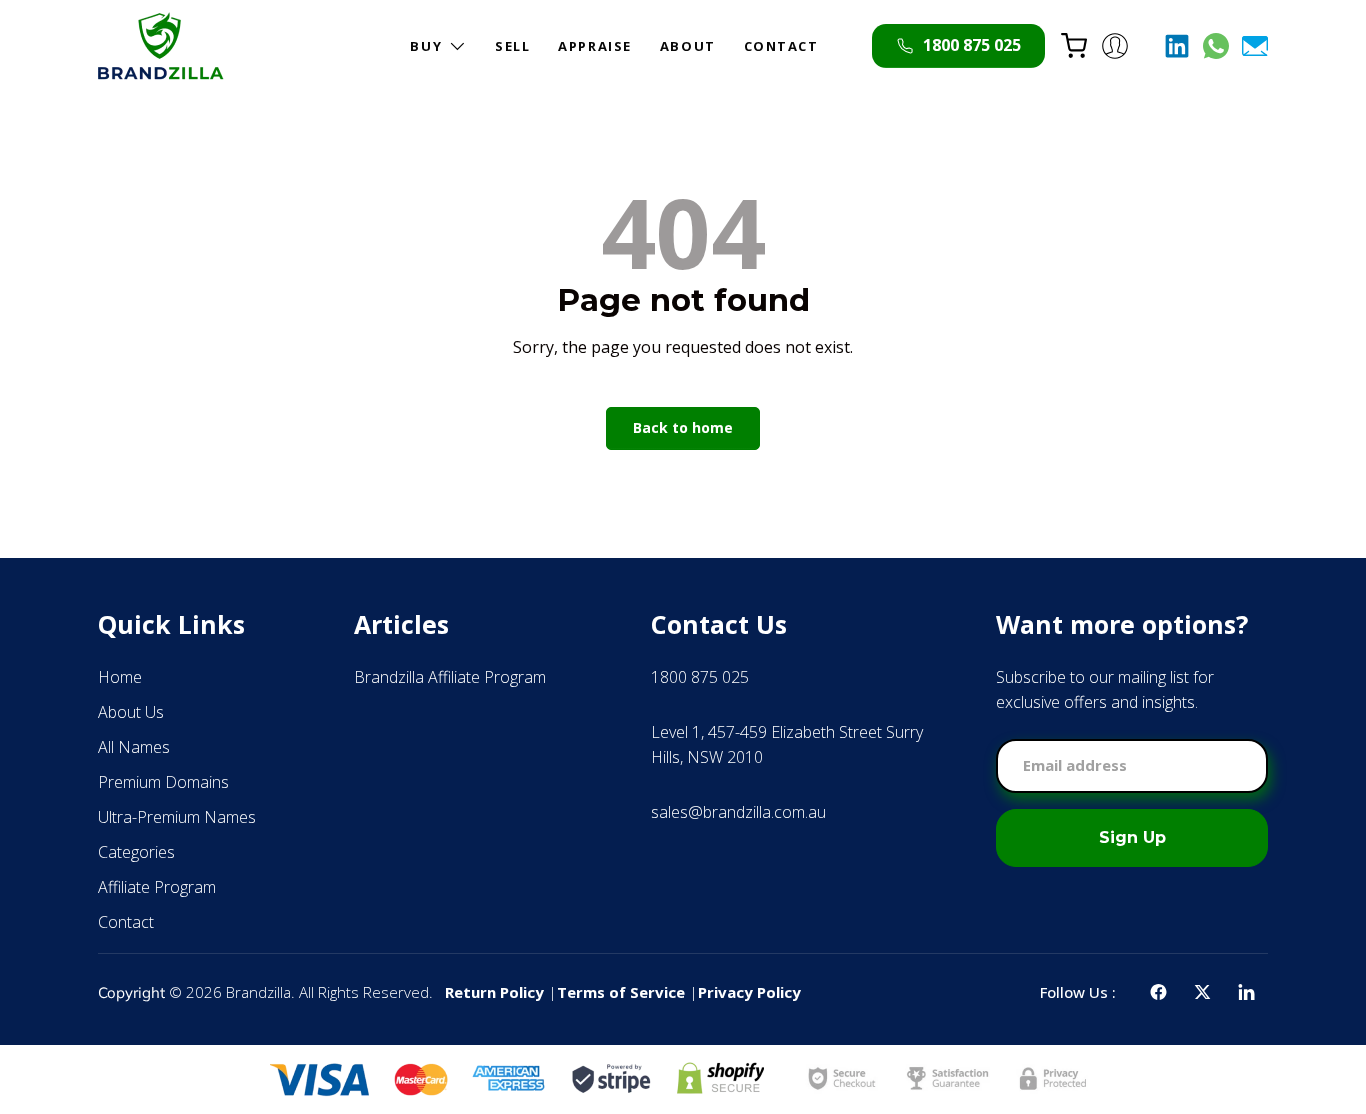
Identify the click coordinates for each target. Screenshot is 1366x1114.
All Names (134, 747)
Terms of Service (621, 992)
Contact (126, 922)
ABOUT (688, 46)
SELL (512, 46)
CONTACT (781, 46)
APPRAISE (594, 46)
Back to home (683, 427)
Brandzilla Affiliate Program (450, 677)
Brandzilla (258, 992)
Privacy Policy (749, 992)
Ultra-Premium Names (177, 817)
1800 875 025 (700, 677)
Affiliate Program (157, 887)
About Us (131, 712)
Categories (136, 852)
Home (120, 677)
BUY (426, 46)
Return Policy (494, 992)
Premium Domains (163, 782)
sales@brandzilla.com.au (738, 812)
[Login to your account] (1115, 46)
